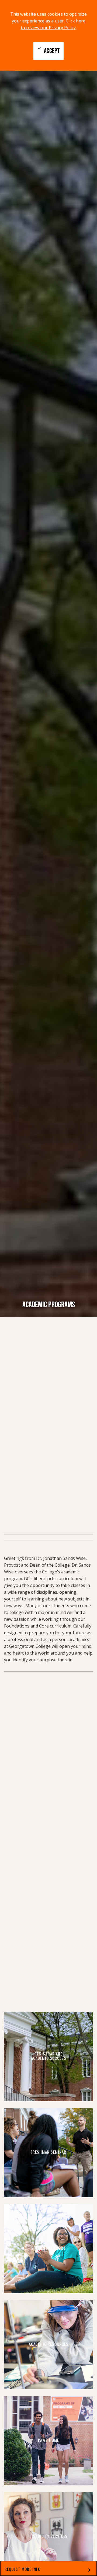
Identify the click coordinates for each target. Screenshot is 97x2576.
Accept (48, 50)
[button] (48, 2568)
